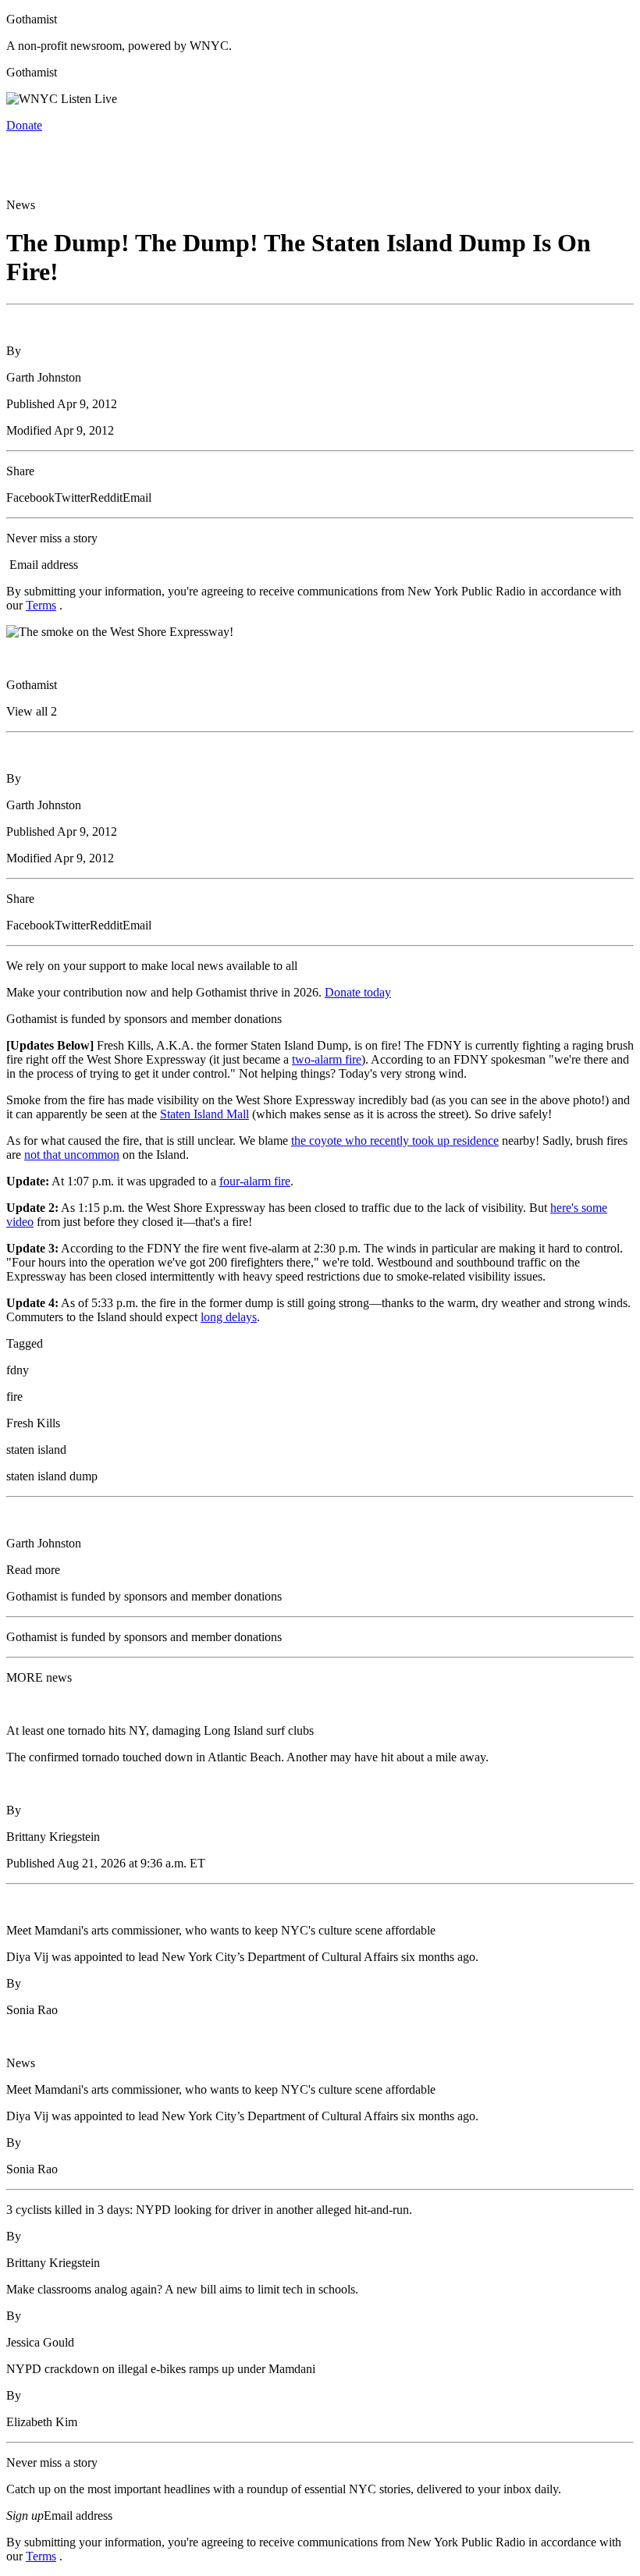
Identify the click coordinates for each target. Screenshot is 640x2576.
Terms (41, 605)
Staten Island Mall (204, 1114)
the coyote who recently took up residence (395, 1141)
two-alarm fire (327, 1059)
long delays (229, 1317)
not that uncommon (72, 1155)
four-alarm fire (255, 1181)
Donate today (358, 992)
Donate (24, 125)
